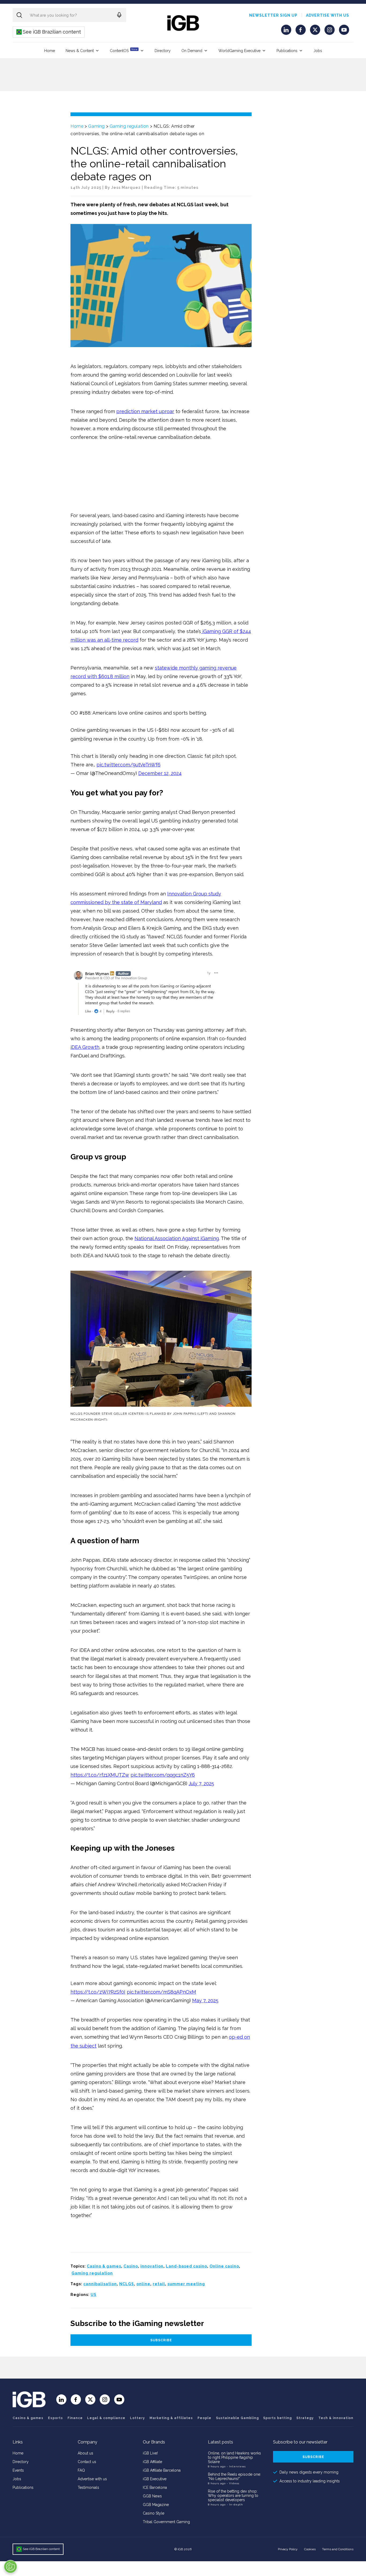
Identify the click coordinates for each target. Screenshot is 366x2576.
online (143, 2284)
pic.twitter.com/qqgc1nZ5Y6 (163, 1775)
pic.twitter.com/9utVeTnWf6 (128, 765)
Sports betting (277, 2418)
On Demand (192, 51)
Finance (75, 2418)
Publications (287, 51)
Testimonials (88, 2487)
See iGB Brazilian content (49, 32)
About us (85, 2453)
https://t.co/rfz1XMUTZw (100, 1775)
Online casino (224, 2266)
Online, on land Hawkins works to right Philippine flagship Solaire (234, 2457)
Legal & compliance (106, 2418)
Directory (163, 51)
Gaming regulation (129, 126)
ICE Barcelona (155, 2487)
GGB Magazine (156, 2505)
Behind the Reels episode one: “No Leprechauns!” (234, 2476)
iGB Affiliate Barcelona (162, 2470)
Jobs (318, 51)
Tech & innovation (336, 2418)
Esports (55, 2418)
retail (159, 2284)
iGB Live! (150, 2453)
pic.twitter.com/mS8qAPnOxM (161, 1992)
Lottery (137, 2418)
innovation (152, 2266)
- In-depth (235, 2505)
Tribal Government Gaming (166, 2522)
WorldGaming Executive (239, 51)
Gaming (96, 126)
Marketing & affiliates (171, 2418)
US (94, 2295)
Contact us (87, 2462)
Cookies (310, 2549)
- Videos (233, 2483)
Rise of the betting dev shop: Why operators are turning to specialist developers (233, 2496)
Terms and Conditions (338, 2549)
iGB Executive (155, 2479)
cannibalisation (100, 2284)
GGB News (152, 2496)
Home (50, 51)
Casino (131, 2266)
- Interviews (236, 2466)
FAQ (81, 2470)
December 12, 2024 (160, 773)
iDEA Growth (85, 1047)
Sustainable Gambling (237, 2418)
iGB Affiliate (152, 2462)
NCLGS (127, 2284)
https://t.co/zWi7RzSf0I (98, 1992)
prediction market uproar (145, 411)
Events (18, 2470)
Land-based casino (186, 2266)
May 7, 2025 (205, 2000)
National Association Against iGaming (177, 1238)
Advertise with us (328, 15)
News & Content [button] (80, 51)
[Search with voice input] (119, 15)
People (204, 2418)
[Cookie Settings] (10, 2567)
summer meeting (186, 2284)
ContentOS (124, 50)
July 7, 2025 (201, 1783)
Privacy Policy (288, 2549)
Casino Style (154, 2513)
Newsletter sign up (273, 15)
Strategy (305, 2418)
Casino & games (104, 2266)
